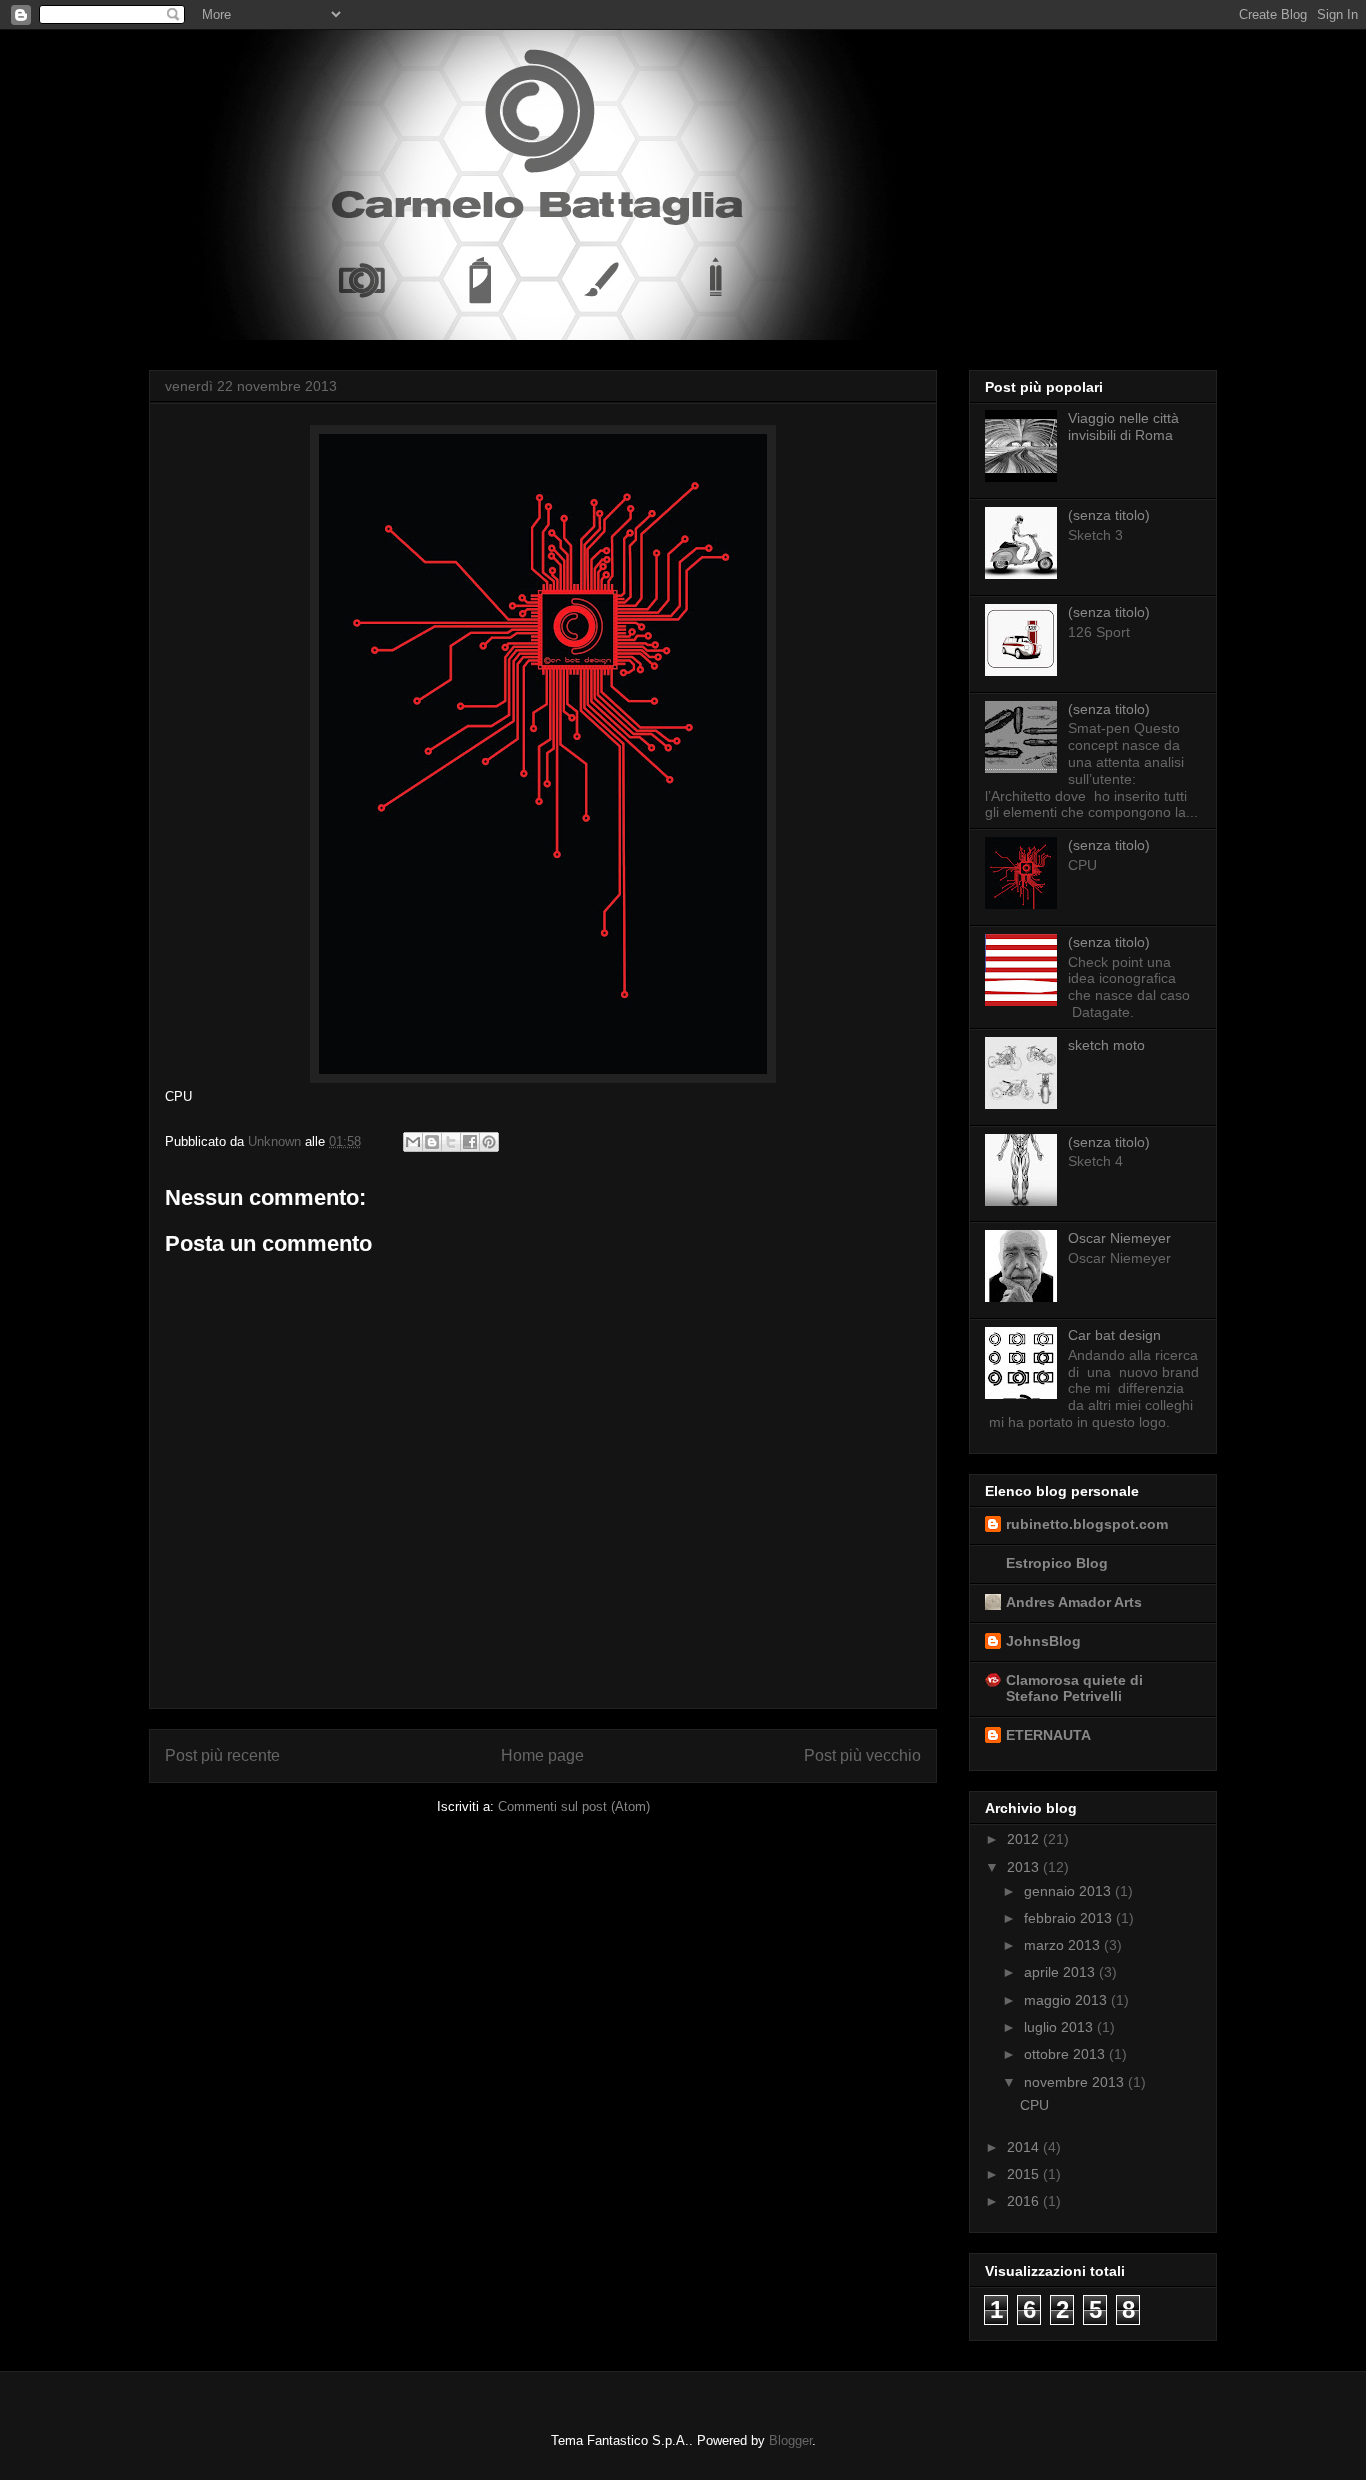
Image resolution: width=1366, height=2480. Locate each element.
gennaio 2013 (1069, 1891)
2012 (1025, 1839)
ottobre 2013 (1066, 2054)
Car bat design (1114, 1335)
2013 (1025, 1867)
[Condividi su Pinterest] (489, 1142)
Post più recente (222, 1755)
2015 (1025, 2174)
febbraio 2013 (1070, 1918)
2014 (1025, 2147)
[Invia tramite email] (413, 1142)
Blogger (790, 2440)
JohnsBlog (1043, 1641)
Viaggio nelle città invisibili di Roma (1123, 426)
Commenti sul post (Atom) (574, 1806)
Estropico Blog (1057, 1563)
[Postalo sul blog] (432, 1142)
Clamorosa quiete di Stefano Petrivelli (1074, 1688)
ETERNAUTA (1048, 1735)
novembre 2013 (1076, 2082)
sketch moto (1106, 1045)
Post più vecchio (862, 1755)
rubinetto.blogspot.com (1087, 1524)
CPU (1034, 2105)
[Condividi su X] (451, 1142)
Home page (542, 1755)
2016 (1025, 2201)
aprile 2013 (1061, 1972)
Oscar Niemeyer (1119, 1238)
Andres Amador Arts (1074, 1602)
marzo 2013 (1064, 1945)
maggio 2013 (1067, 2000)
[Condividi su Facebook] (470, 1142)
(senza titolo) (1109, 515)
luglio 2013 (1060, 2027)
